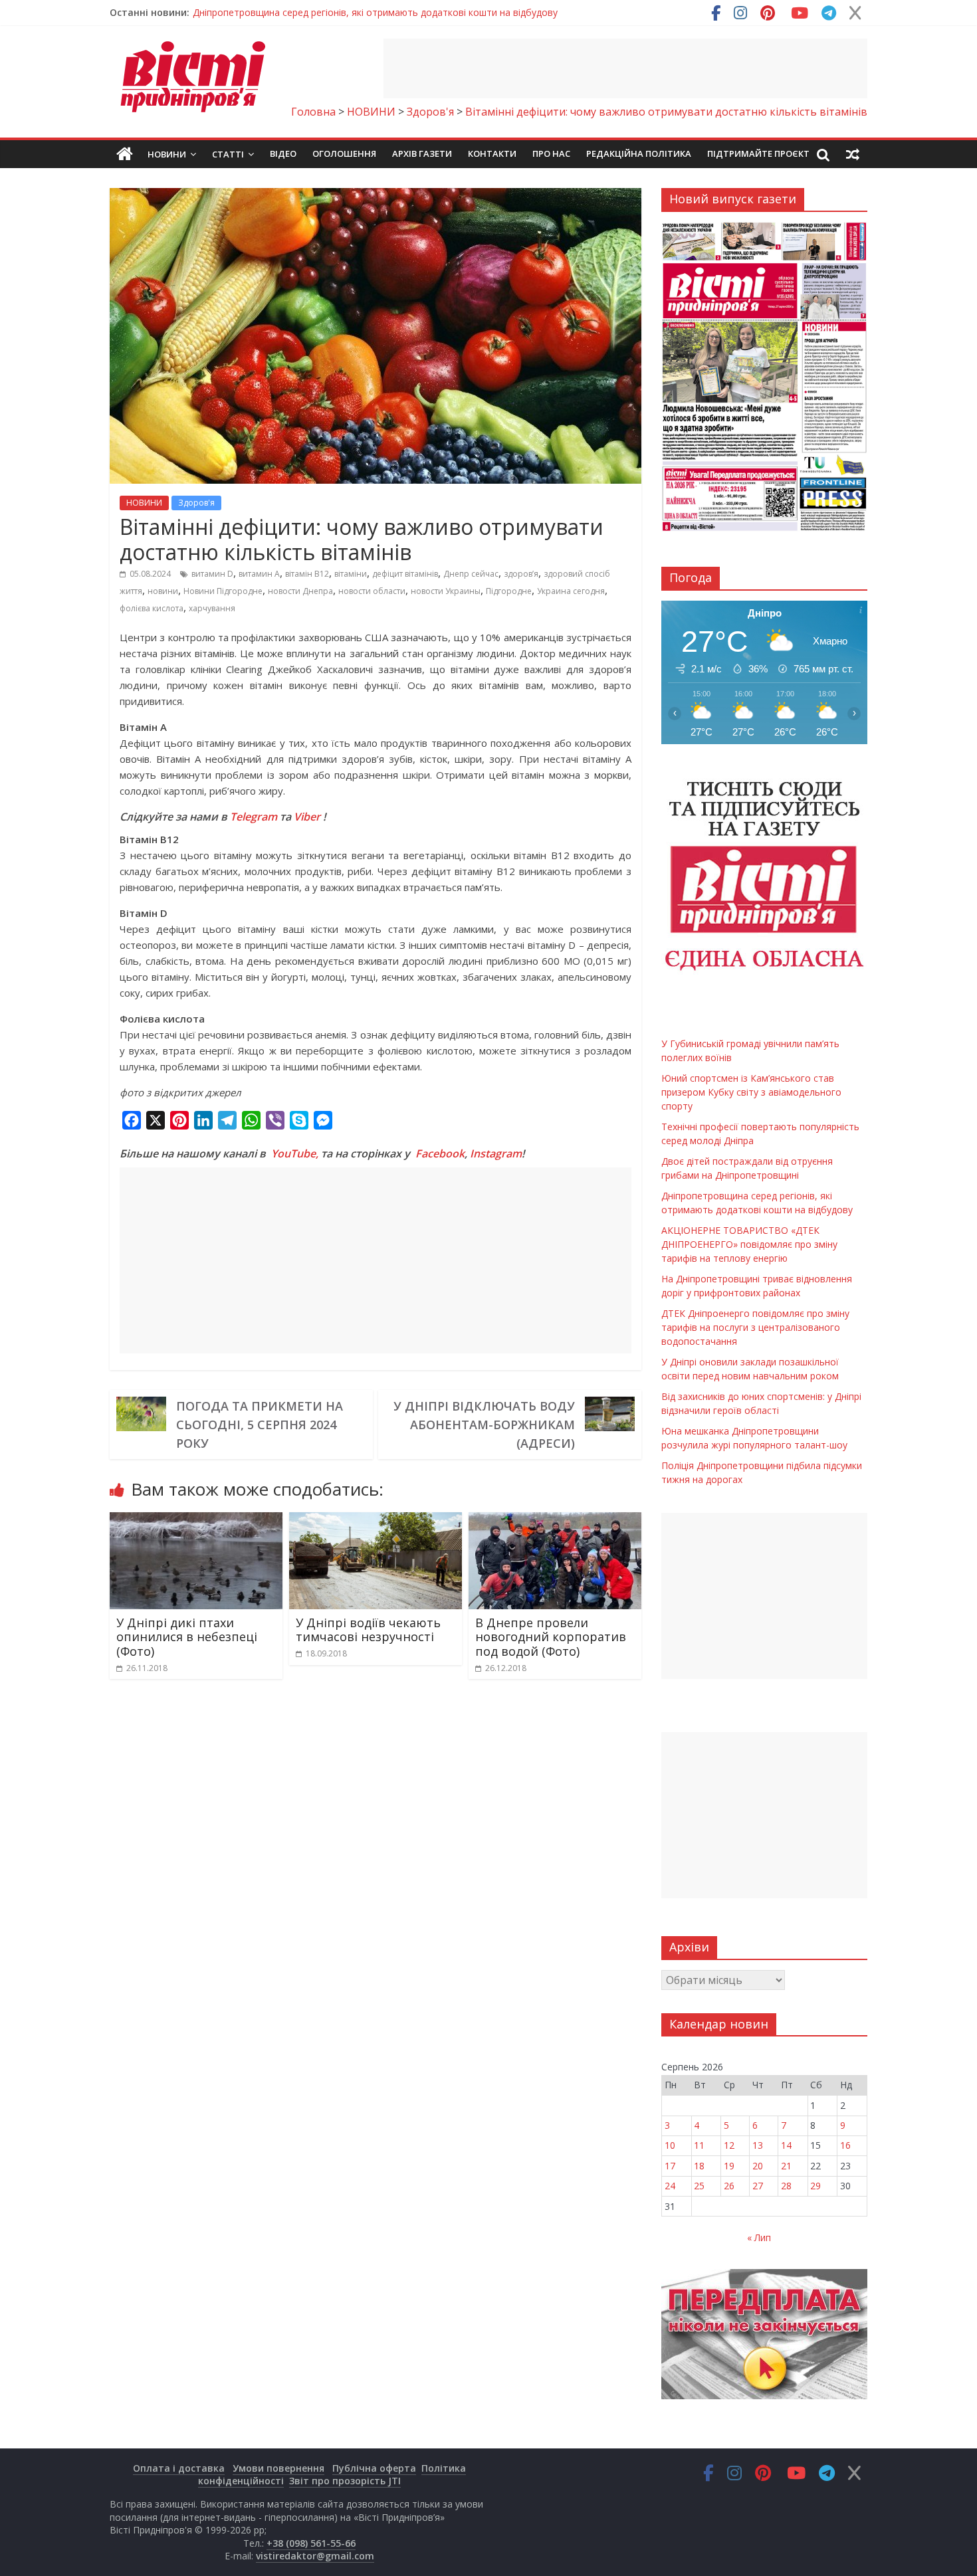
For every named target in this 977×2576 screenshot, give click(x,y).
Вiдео (283, 153)
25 (699, 2186)
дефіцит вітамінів (405, 574)
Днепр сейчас (471, 574)
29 (815, 2186)
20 (758, 2166)
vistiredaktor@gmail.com (315, 2556)
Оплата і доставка (179, 2468)
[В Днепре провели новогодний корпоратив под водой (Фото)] (555, 1520)
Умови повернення (278, 2468)
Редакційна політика (639, 153)
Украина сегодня (571, 591)
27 (758, 2186)
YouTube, (295, 1153)
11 (699, 2145)
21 (786, 2166)
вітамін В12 (307, 574)
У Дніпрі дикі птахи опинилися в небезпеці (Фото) (187, 1637)
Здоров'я (196, 503)
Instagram (496, 1153)
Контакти (492, 153)
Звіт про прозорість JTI (345, 2481)
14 (786, 2145)
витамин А (259, 574)
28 (786, 2186)
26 (729, 2186)
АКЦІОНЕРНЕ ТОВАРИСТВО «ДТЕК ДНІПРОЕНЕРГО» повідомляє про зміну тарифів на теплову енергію (749, 1244)
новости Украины (446, 591)
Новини (167, 154)
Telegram (254, 817)
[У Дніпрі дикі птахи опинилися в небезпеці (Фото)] (196, 1520)
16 (845, 2145)
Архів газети (422, 153)
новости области (372, 591)
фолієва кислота (152, 608)
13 (758, 2145)
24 (670, 2186)
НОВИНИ (144, 503)
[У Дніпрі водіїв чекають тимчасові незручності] (376, 1520)
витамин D (212, 574)
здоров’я (521, 574)
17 (670, 2166)
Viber (307, 817)
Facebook (440, 1153)
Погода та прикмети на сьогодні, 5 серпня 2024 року (260, 1425)
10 (670, 2145)
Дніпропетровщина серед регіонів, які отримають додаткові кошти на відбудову (375, 12)
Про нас (551, 153)
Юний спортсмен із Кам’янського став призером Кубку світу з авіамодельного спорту (751, 1092)
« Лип (759, 2237)
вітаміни (351, 574)
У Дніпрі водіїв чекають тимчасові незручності (368, 1630)
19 (729, 2166)
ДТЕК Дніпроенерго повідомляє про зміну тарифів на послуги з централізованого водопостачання (755, 1327)
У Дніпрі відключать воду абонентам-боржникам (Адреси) (484, 1425)
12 (729, 2145)
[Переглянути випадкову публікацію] (853, 154)
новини (163, 591)
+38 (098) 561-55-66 (311, 2543)
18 (699, 2166)
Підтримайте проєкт (758, 153)
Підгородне (509, 591)
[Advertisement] (625, 68)
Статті (228, 154)
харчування (212, 608)
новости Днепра (300, 591)
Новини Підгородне (223, 591)
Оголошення (344, 153)
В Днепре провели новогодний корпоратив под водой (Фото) (551, 1637)
